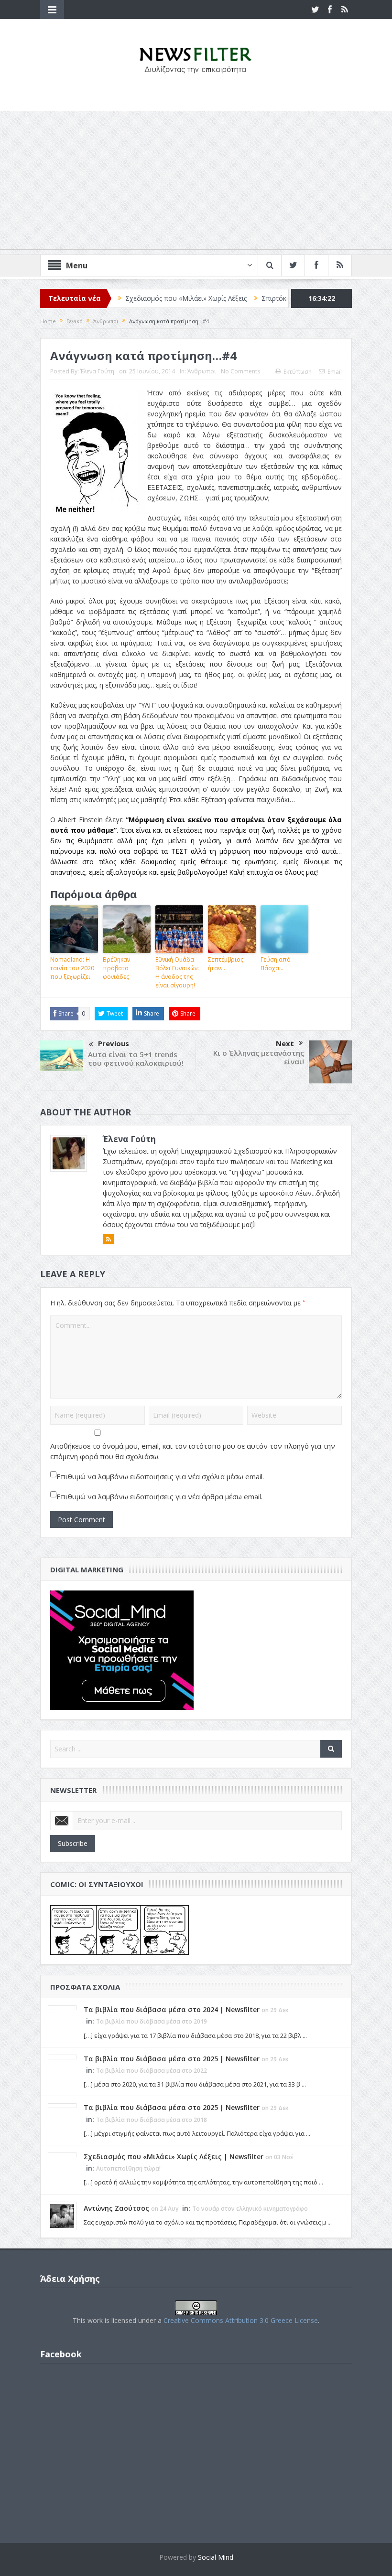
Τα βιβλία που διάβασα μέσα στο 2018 (152, 2120)
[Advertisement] (196, 182)
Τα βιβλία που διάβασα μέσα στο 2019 (152, 2021)
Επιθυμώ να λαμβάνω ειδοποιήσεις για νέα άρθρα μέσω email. (159, 1496)
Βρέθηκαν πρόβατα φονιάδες (116, 968)
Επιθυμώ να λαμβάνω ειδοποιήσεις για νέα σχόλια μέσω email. (160, 1476)
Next (285, 1043)
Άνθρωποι (202, 371)
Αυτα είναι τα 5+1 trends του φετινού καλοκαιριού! (136, 1059)
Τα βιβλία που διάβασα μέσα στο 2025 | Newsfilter (172, 2059)
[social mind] (122, 1649)
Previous (114, 1043)
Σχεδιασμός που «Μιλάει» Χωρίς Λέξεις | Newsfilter (174, 2157)
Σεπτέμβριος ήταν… (226, 964)
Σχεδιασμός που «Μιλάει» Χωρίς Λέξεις (139, 298)
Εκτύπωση (298, 372)
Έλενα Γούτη (97, 371)
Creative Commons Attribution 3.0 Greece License (241, 2320)
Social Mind (216, 2557)
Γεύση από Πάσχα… (276, 964)
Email (335, 372)
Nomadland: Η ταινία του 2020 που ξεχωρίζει (72, 968)
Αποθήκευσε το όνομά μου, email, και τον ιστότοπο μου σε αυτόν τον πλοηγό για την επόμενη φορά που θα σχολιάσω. (193, 1451)
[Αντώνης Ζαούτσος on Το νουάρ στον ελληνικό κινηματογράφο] (62, 2215)
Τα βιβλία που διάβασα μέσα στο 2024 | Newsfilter (172, 2009)
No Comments (240, 371)
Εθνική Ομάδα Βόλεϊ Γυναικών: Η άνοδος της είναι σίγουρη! (177, 972)
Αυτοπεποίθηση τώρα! (128, 2168)
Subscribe (73, 1843)
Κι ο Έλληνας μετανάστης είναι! (259, 1057)
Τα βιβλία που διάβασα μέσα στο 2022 (152, 2071)
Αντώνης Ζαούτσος (116, 2208)
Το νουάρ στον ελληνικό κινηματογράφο (250, 2209)
